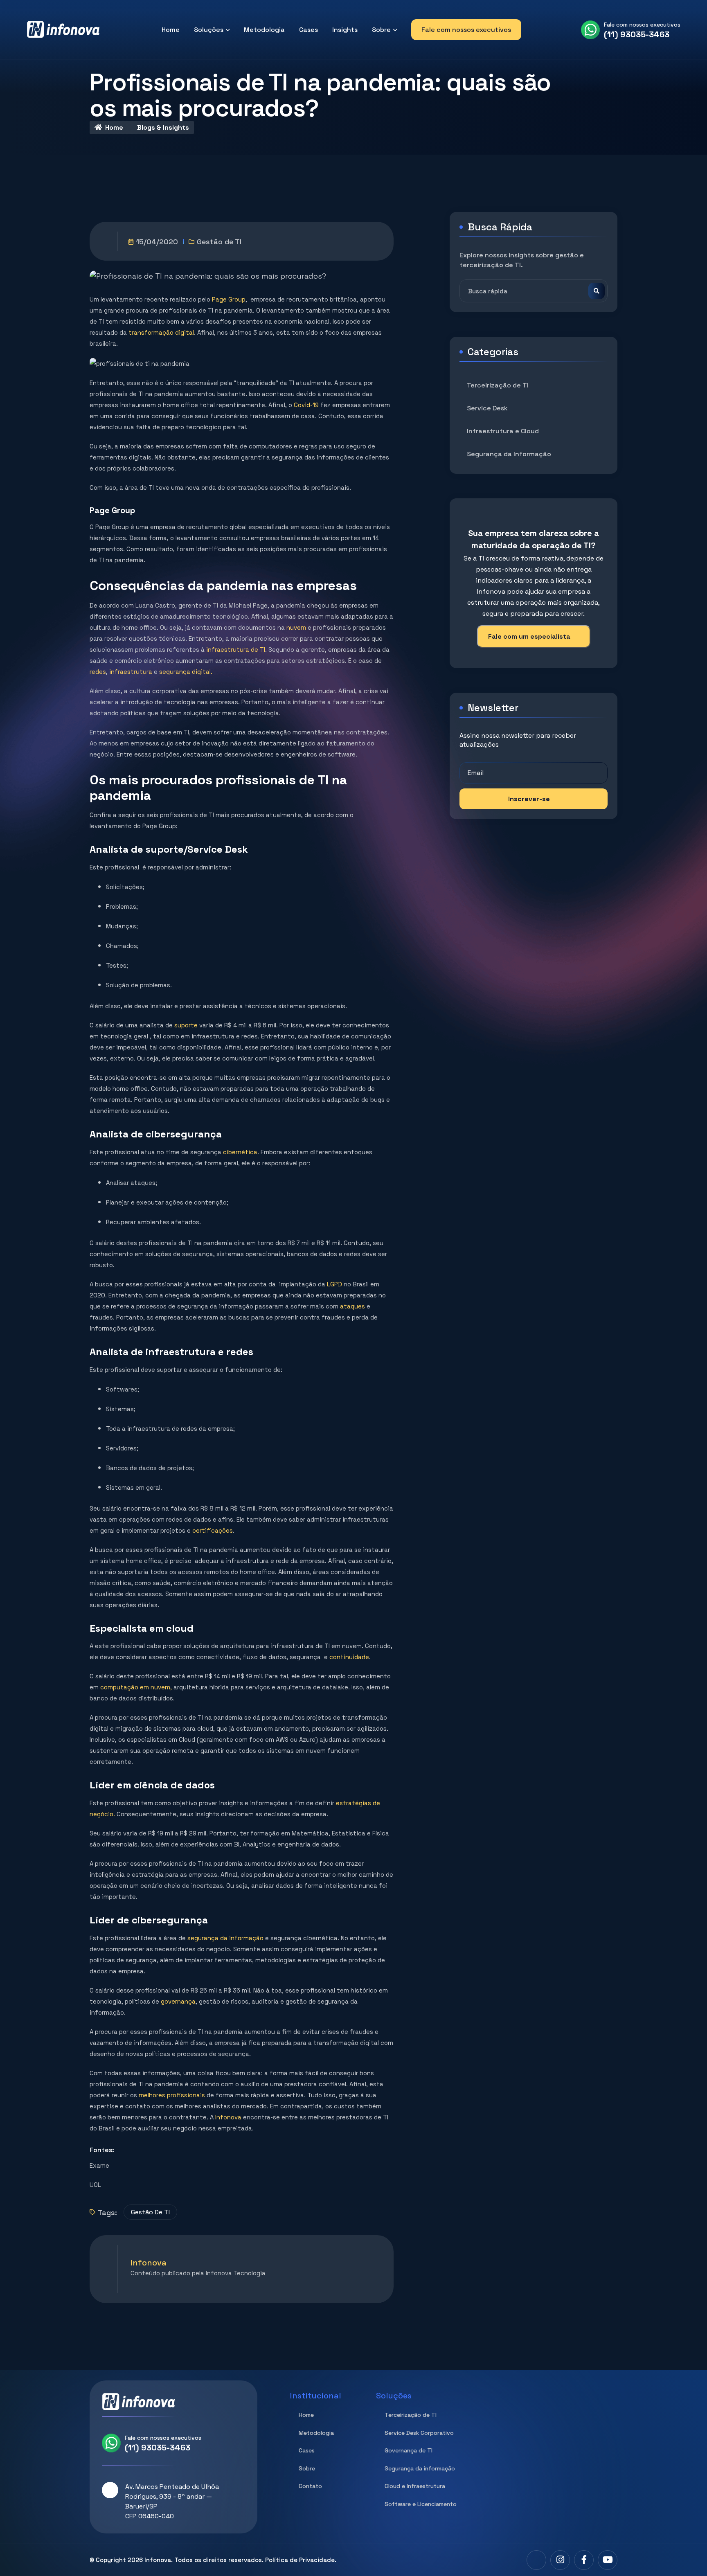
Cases (308, 30)
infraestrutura (131, 672)
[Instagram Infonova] (560, 2560)
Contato (310, 2486)
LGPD (334, 1284)
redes (98, 672)
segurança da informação (225, 1938)
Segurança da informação (420, 2468)
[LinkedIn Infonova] (536, 2560)
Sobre (381, 30)
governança (178, 2001)
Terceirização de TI (498, 385)
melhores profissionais (172, 2095)
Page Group (229, 299)
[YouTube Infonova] (608, 2560)
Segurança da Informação (509, 454)
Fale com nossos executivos (466, 30)
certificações (213, 1530)
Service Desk (487, 408)
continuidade (349, 1657)
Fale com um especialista (529, 636)
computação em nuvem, (136, 1687)
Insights (345, 30)
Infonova (228, 2117)
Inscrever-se (529, 799)
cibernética (240, 1152)
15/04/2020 (157, 242)
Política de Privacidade (300, 2560)
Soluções (209, 30)
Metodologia (264, 30)
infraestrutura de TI (235, 650)
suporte (186, 1025)
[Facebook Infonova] (584, 2560)
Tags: (107, 2212)
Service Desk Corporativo (419, 2433)
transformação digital (161, 332)
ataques (352, 1306)
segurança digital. (186, 672)
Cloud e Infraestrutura (415, 2486)
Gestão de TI (219, 242)
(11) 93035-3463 (637, 34)
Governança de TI (409, 2450)
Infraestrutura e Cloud (503, 431)
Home (171, 30)
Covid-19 (306, 405)
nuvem (296, 627)
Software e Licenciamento (421, 2504)
